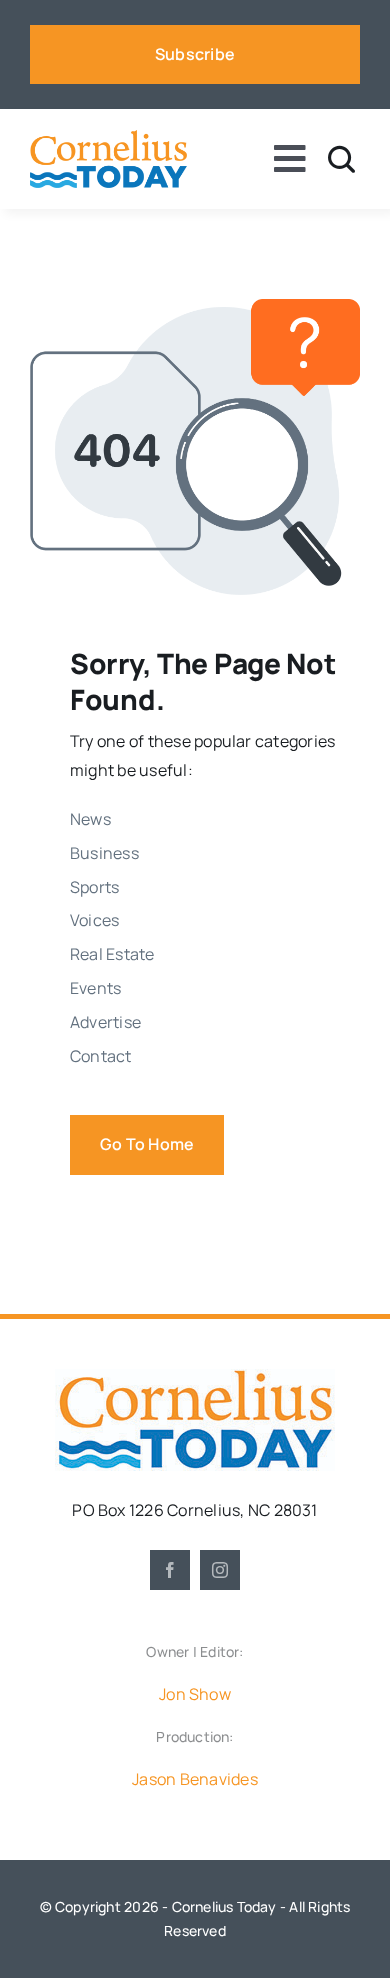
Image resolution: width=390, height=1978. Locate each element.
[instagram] (220, 1570)
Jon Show (195, 1694)
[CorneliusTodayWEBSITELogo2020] (195, 1377)
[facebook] (170, 1570)
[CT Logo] (108, 138)
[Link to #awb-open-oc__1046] (341, 159)
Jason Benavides (195, 1779)
